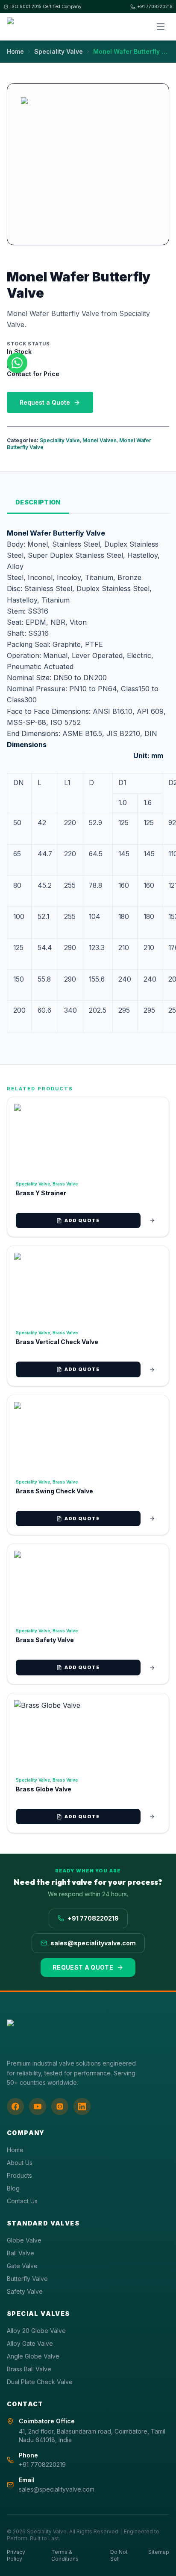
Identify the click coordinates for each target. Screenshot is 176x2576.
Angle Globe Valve (33, 2356)
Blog (13, 2188)
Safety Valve (25, 2291)
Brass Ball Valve (29, 2369)
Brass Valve (65, 1184)
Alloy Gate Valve (30, 2343)
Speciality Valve (59, 51)
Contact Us (22, 2201)
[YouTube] (38, 2107)
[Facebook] (15, 2107)
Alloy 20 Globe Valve (36, 2331)
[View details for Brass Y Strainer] (152, 1220)
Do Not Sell (119, 2555)
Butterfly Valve (27, 2279)
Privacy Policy (16, 2555)
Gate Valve (22, 2266)
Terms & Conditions (65, 2555)
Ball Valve (21, 2253)
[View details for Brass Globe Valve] (152, 1817)
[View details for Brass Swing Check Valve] (152, 1518)
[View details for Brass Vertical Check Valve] (152, 1370)
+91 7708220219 (155, 6)
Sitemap (159, 2552)
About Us (20, 2163)
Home (15, 51)
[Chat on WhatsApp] (17, 363)
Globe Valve (24, 2240)
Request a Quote (45, 402)
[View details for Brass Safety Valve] (152, 1668)
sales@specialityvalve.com (93, 1943)
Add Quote (82, 1220)
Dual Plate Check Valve (40, 2382)
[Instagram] (60, 2107)
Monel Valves (100, 440)
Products (19, 2175)
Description (38, 502)
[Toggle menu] (161, 27)
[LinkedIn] (82, 2107)
